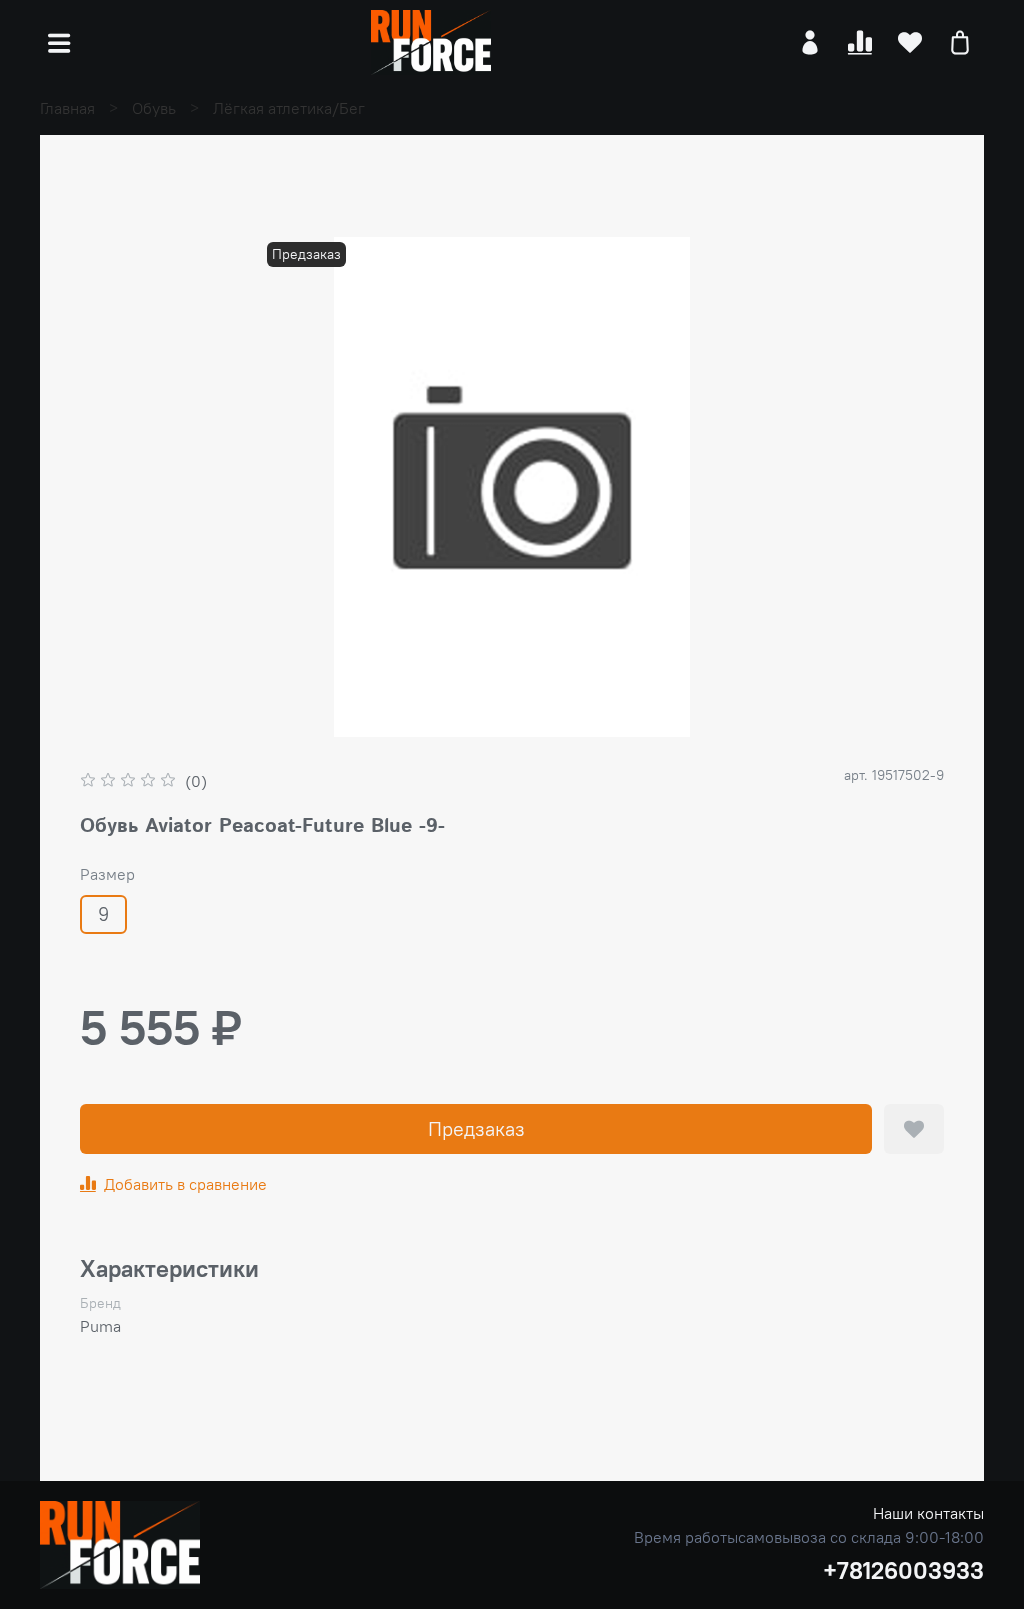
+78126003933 (903, 1570)
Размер (107, 874)
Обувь (154, 108)
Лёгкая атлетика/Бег (289, 108)
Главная (67, 108)
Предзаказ (476, 1128)
